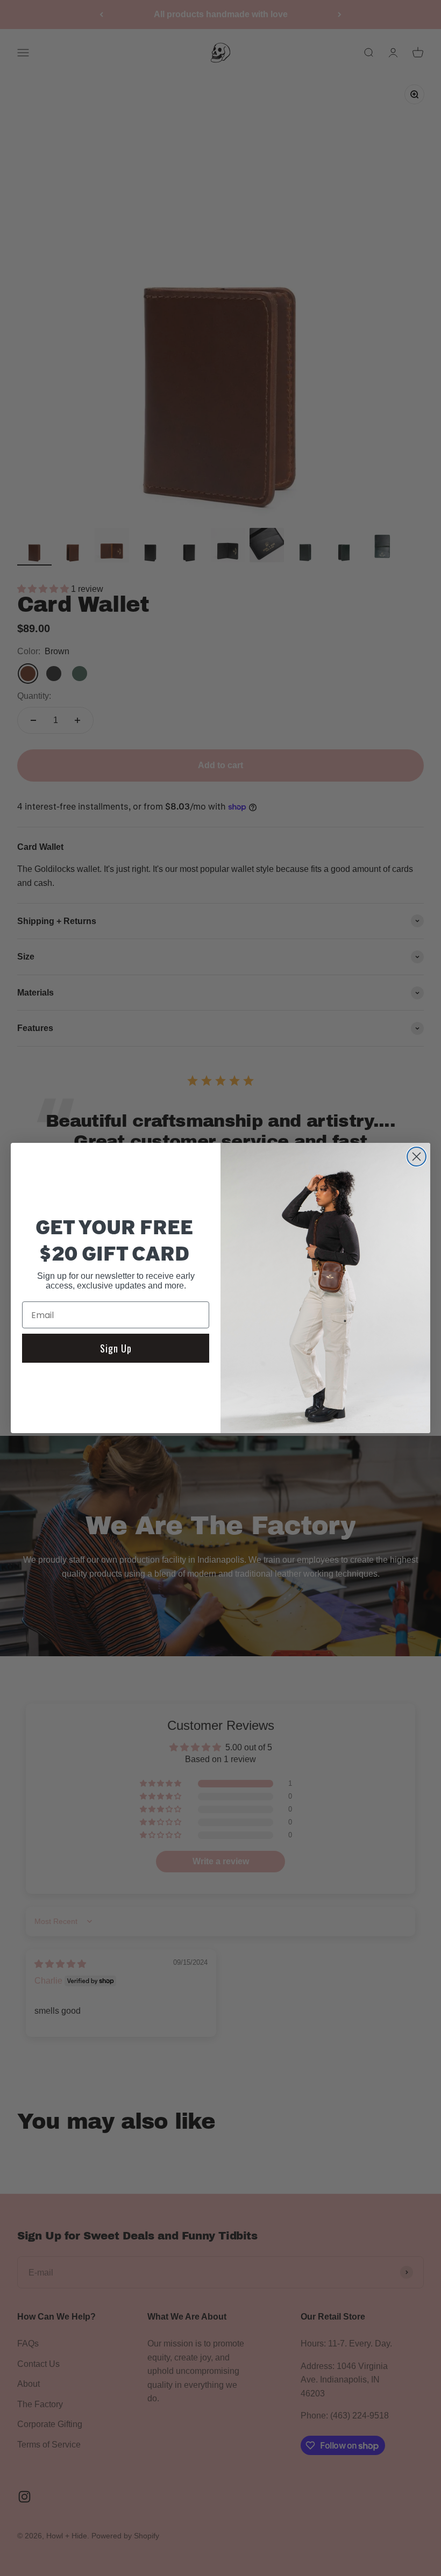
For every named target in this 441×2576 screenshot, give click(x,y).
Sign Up (116, 1348)
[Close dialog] (417, 1157)
